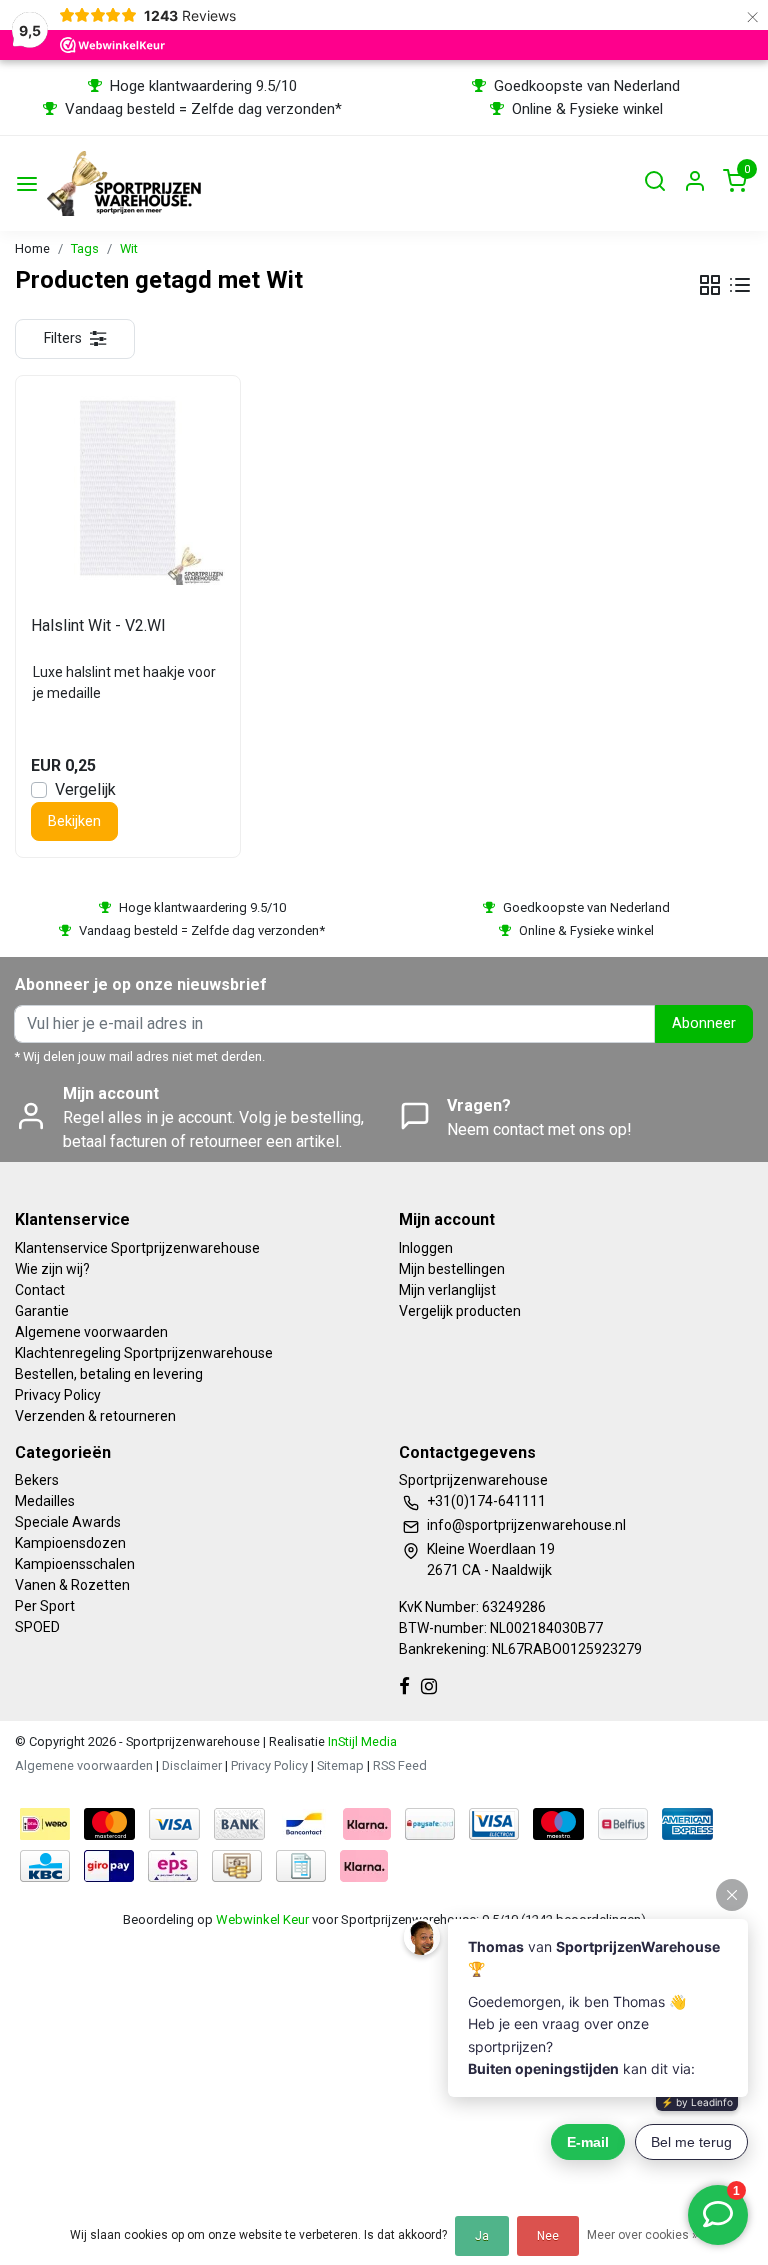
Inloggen (426, 1248)
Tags (85, 248)
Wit (129, 248)
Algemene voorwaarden (91, 1332)
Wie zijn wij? (52, 1269)
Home (32, 248)
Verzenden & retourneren (95, 1416)
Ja (482, 2236)
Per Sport (45, 1606)
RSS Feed (400, 1765)
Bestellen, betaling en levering (109, 1374)
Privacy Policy (58, 1395)
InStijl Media (361, 1741)
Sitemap (340, 1765)
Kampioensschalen (75, 1564)
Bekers (37, 1480)
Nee (548, 2236)
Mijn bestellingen (452, 1269)
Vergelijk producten (460, 1311)
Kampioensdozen (70, 1543)
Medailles (45, 1501)
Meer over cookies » (642, 2235)
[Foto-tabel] (710, 285)
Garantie (42, 1311)
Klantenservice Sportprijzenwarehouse (137, 1248)
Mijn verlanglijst (447, 1290)
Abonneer (704, 1023)
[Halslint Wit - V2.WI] (128, 488)
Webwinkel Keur (262, 1919)
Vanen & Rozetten (72, 1585)
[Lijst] (740, 285)
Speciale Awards (68, 1522)
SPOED (37, 1627)
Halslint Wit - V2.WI (98, 625)
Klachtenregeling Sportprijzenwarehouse (144, 1353)
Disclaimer (192, 1765)
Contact (40, 1290)
